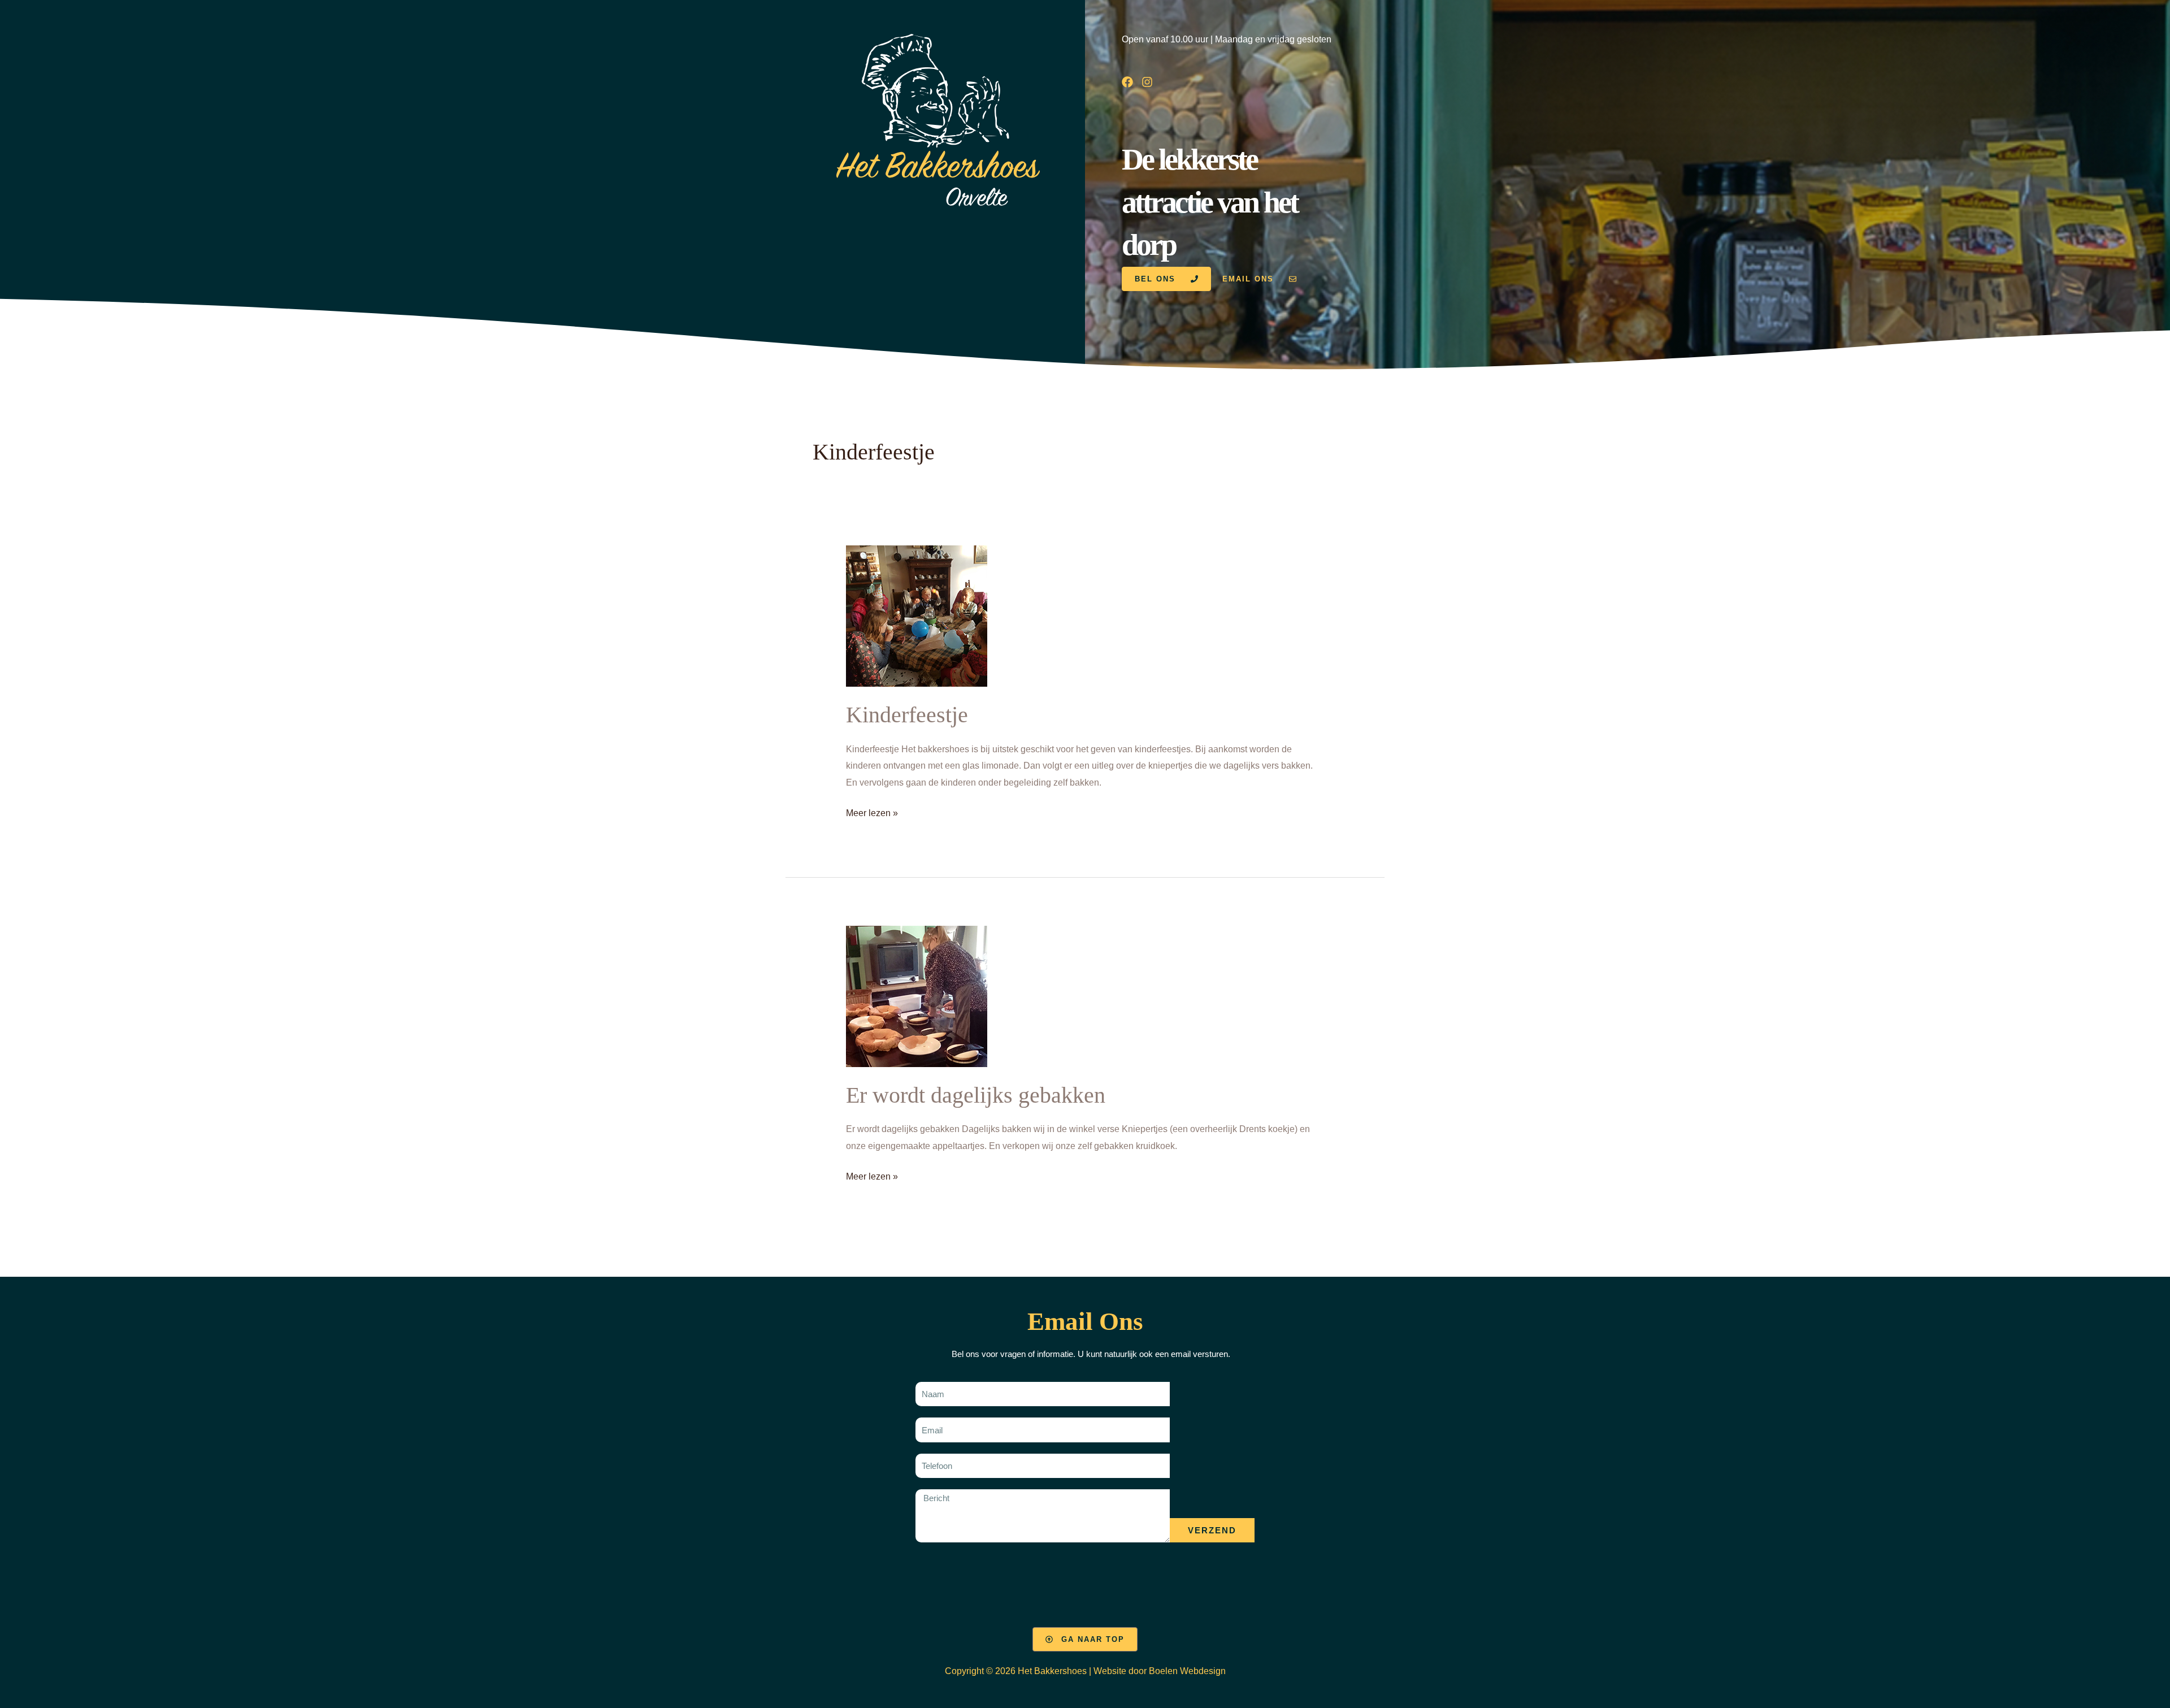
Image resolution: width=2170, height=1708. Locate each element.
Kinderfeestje (907, 715)
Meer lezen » (872, 811)
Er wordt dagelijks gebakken (976, 1095)
